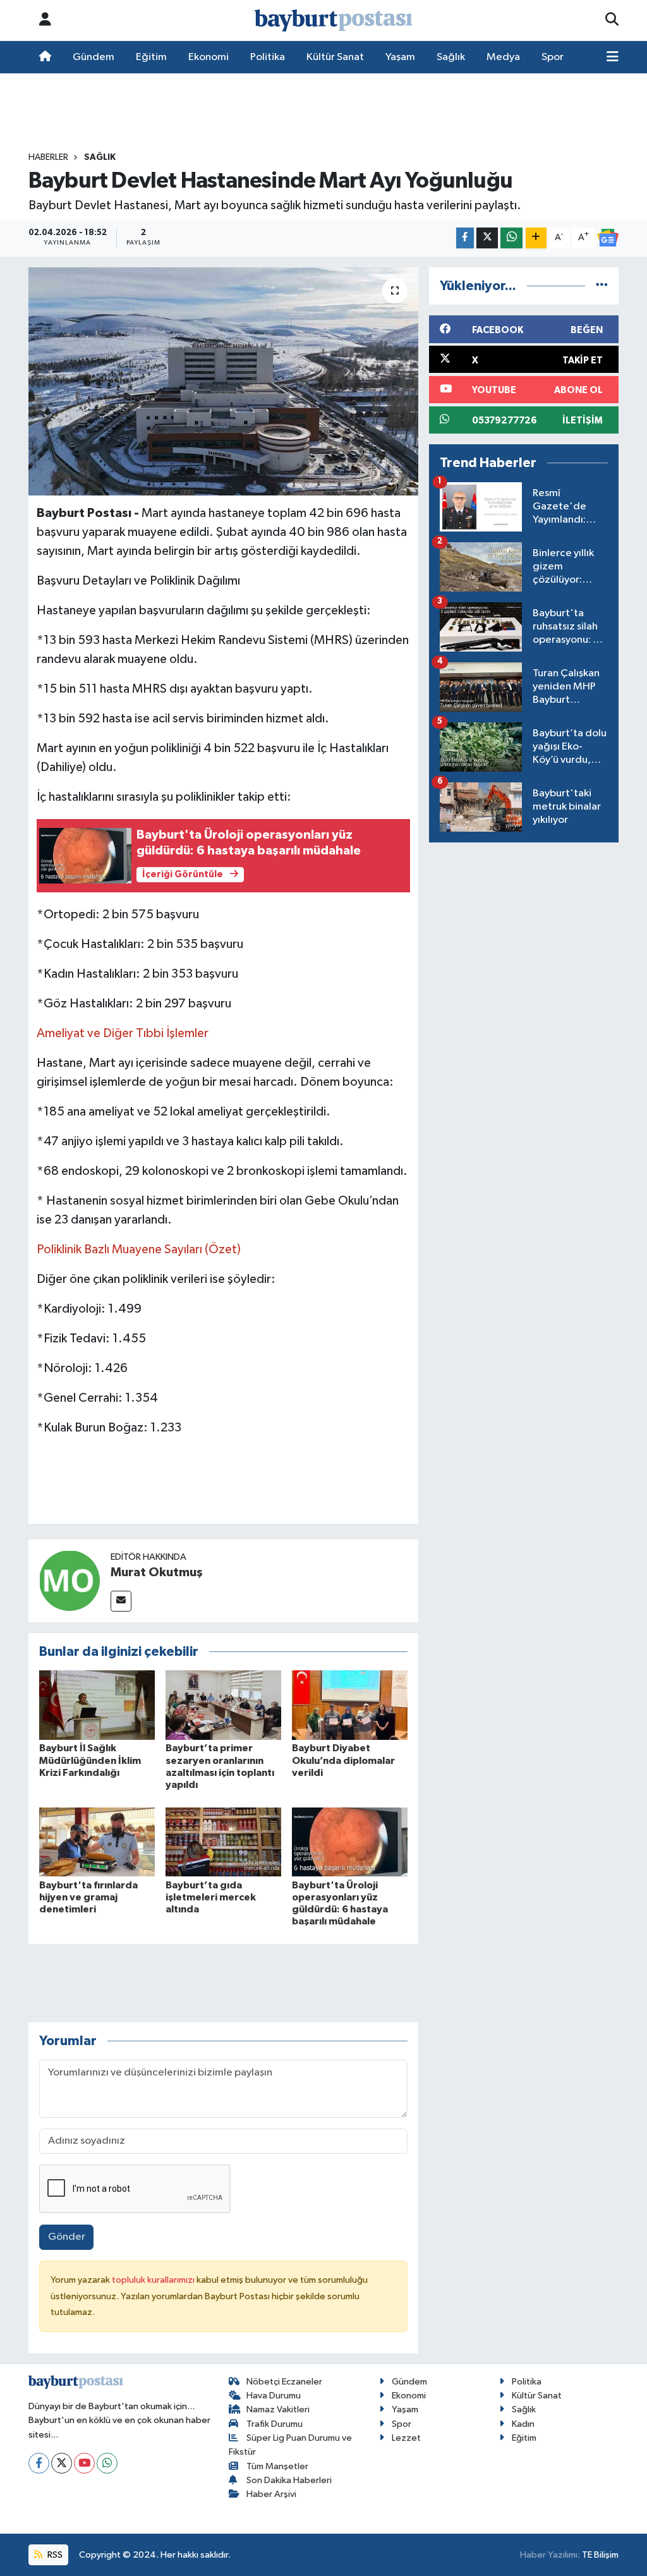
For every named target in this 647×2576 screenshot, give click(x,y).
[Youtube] (84, 2463)
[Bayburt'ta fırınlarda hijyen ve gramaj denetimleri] (97, 1842)
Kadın (523, 2424)
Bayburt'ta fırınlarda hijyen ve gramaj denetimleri (88, 1897)
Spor (553, 57)
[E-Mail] (121, 1601)
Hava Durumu (274, 2396)
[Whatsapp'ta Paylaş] (511, 238)
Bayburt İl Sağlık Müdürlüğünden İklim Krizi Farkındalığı (90, 1760)
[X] (62, 2463)
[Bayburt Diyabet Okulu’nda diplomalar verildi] (350, 1705)
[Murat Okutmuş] (70, 1580)
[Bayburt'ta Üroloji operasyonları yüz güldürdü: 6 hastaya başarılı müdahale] (350, 1842)
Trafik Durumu (275, 2424)
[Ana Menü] (613, 58)
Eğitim (151, 57)
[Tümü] (602, 286)
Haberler (48, 157)
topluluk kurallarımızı (154, 2280)
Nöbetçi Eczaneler (284, 2382)
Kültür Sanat (335, 57)
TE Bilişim (600, 2555)
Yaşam (400, 57)
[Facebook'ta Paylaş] (465, 238)
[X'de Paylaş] (487, 238)
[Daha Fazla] (536, 238)
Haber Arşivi (271, 2494)
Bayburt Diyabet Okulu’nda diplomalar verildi (343, 1760)
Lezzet (406, 2438)
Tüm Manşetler (277, 2466)
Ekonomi (209, 57)
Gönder (67, 2237)
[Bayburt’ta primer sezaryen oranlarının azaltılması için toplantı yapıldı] (223, 1705)
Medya (503, 57)
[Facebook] (39, 2463)
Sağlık (451, 57)
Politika (268, 57)
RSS (54, 2555)
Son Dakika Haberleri (289, 2480)
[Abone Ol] (608, 238)
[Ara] (612, 20)
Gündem (94, 57)
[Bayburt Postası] (334, 21)
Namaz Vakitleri (278, 2409)
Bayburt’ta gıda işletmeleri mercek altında (211, 1897)
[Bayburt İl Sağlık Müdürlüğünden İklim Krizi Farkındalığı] (97, 1705)
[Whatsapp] (107, 2463)
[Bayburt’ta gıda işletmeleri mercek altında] (223, 1842)
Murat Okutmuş (157, 1572)
